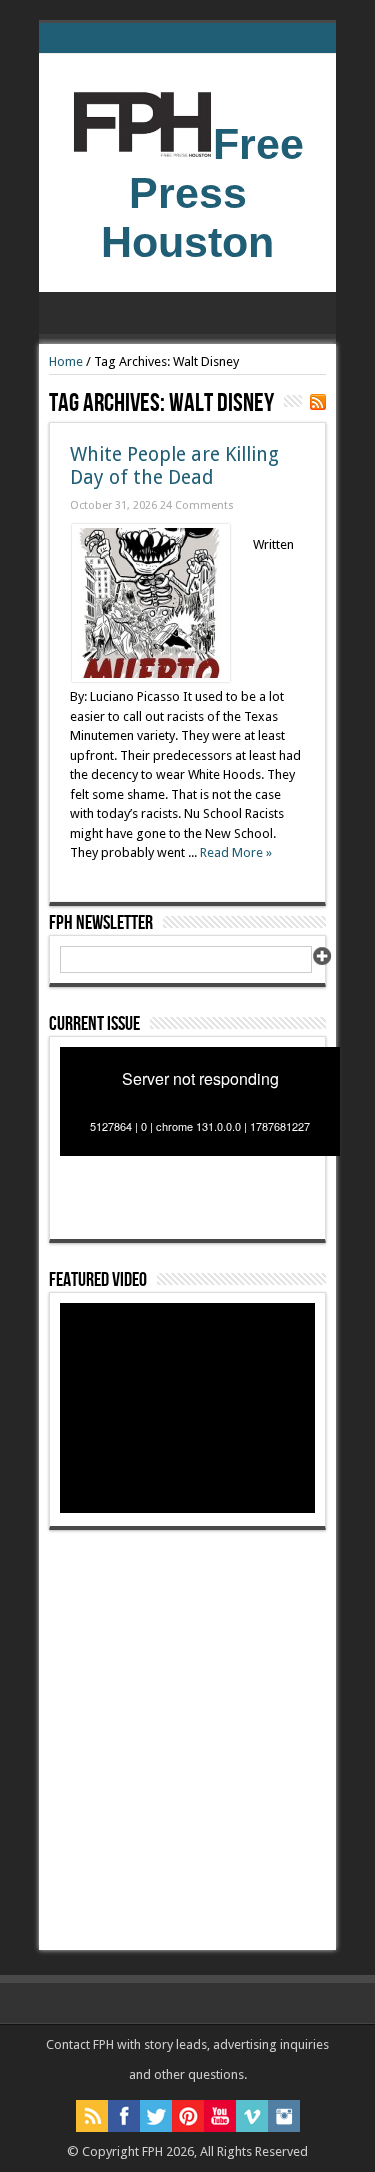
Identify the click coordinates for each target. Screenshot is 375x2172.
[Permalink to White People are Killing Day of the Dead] (151, 677)
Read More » (236, 852)
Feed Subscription (318, 402)
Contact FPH (81, 2044)
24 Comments (197, 505)
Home (66, 361)
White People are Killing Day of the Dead (174, 466)
